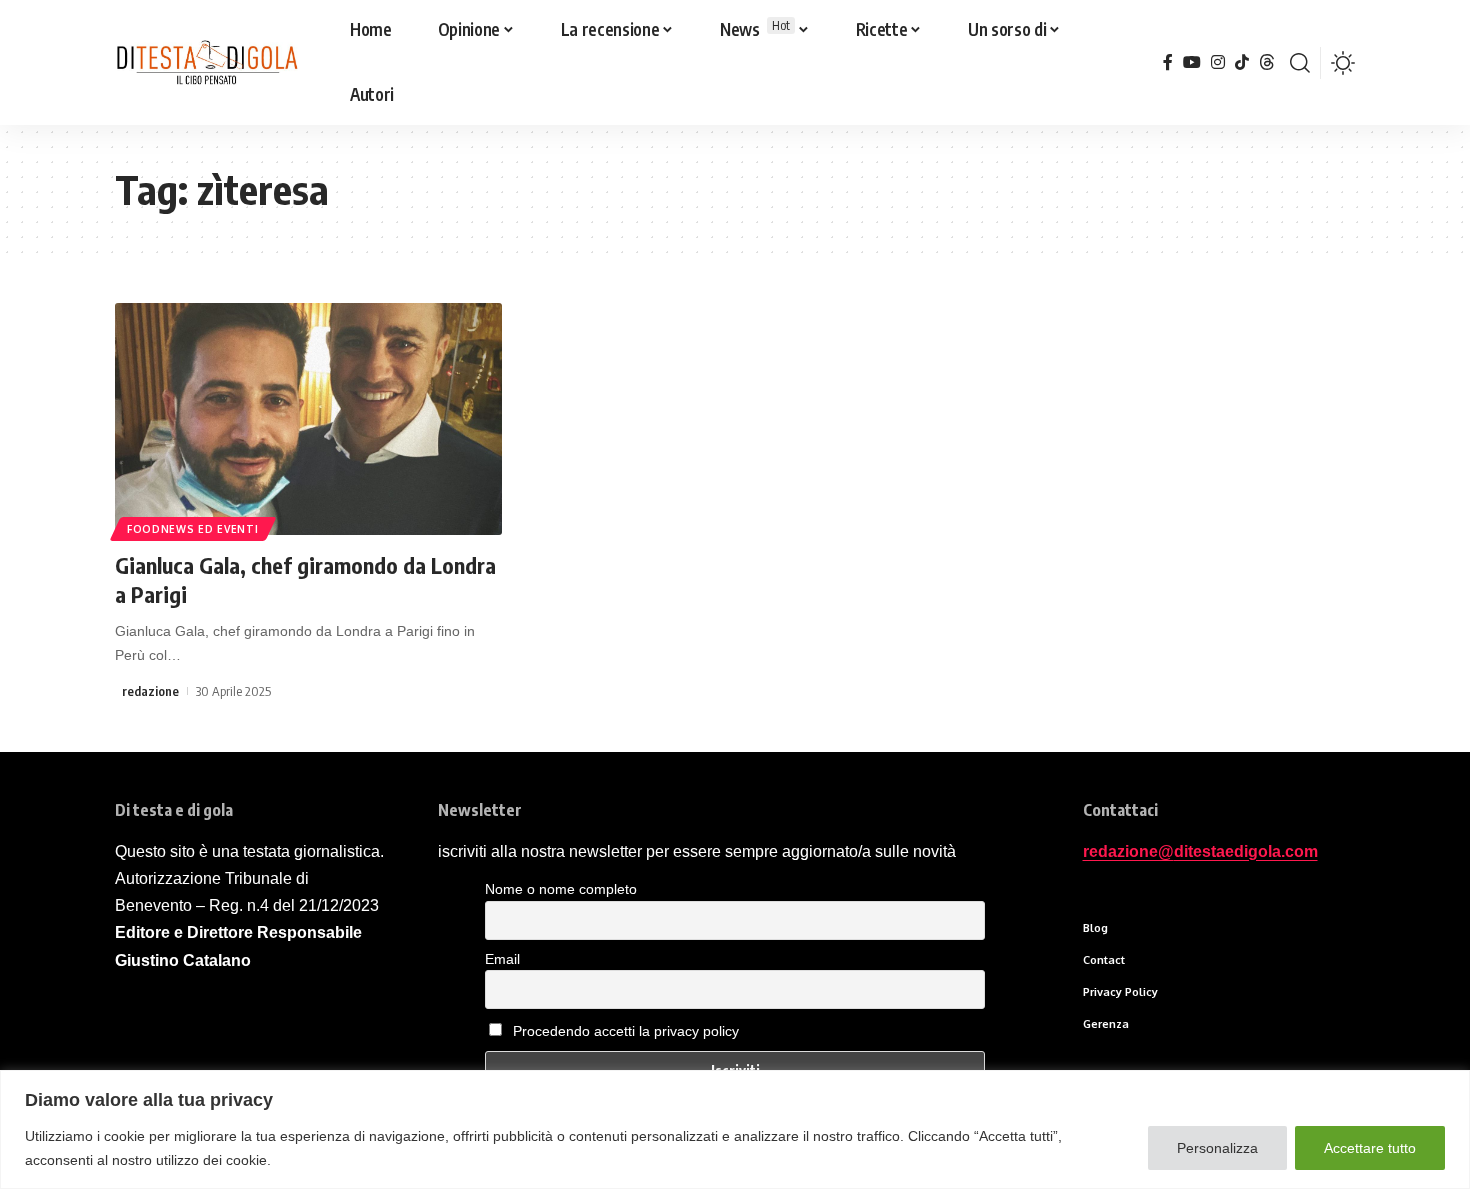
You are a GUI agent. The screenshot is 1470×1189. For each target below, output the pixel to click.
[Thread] (1267, 62)
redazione (150, 691)
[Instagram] (1218, 62)
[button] (1300, 63)
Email (502, 959)
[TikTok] (1242, 62)
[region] (735, 1129)
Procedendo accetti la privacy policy (626, 1031)
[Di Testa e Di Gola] (206, 63)
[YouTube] (1192, 62)
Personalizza (1217, 1148)
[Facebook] (1168, 62)
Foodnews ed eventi (193, 529)
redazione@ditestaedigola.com (1200, 851)
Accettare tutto (1370, 1148)
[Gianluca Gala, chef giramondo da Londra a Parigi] (308, 419)
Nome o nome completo (561, 889)
